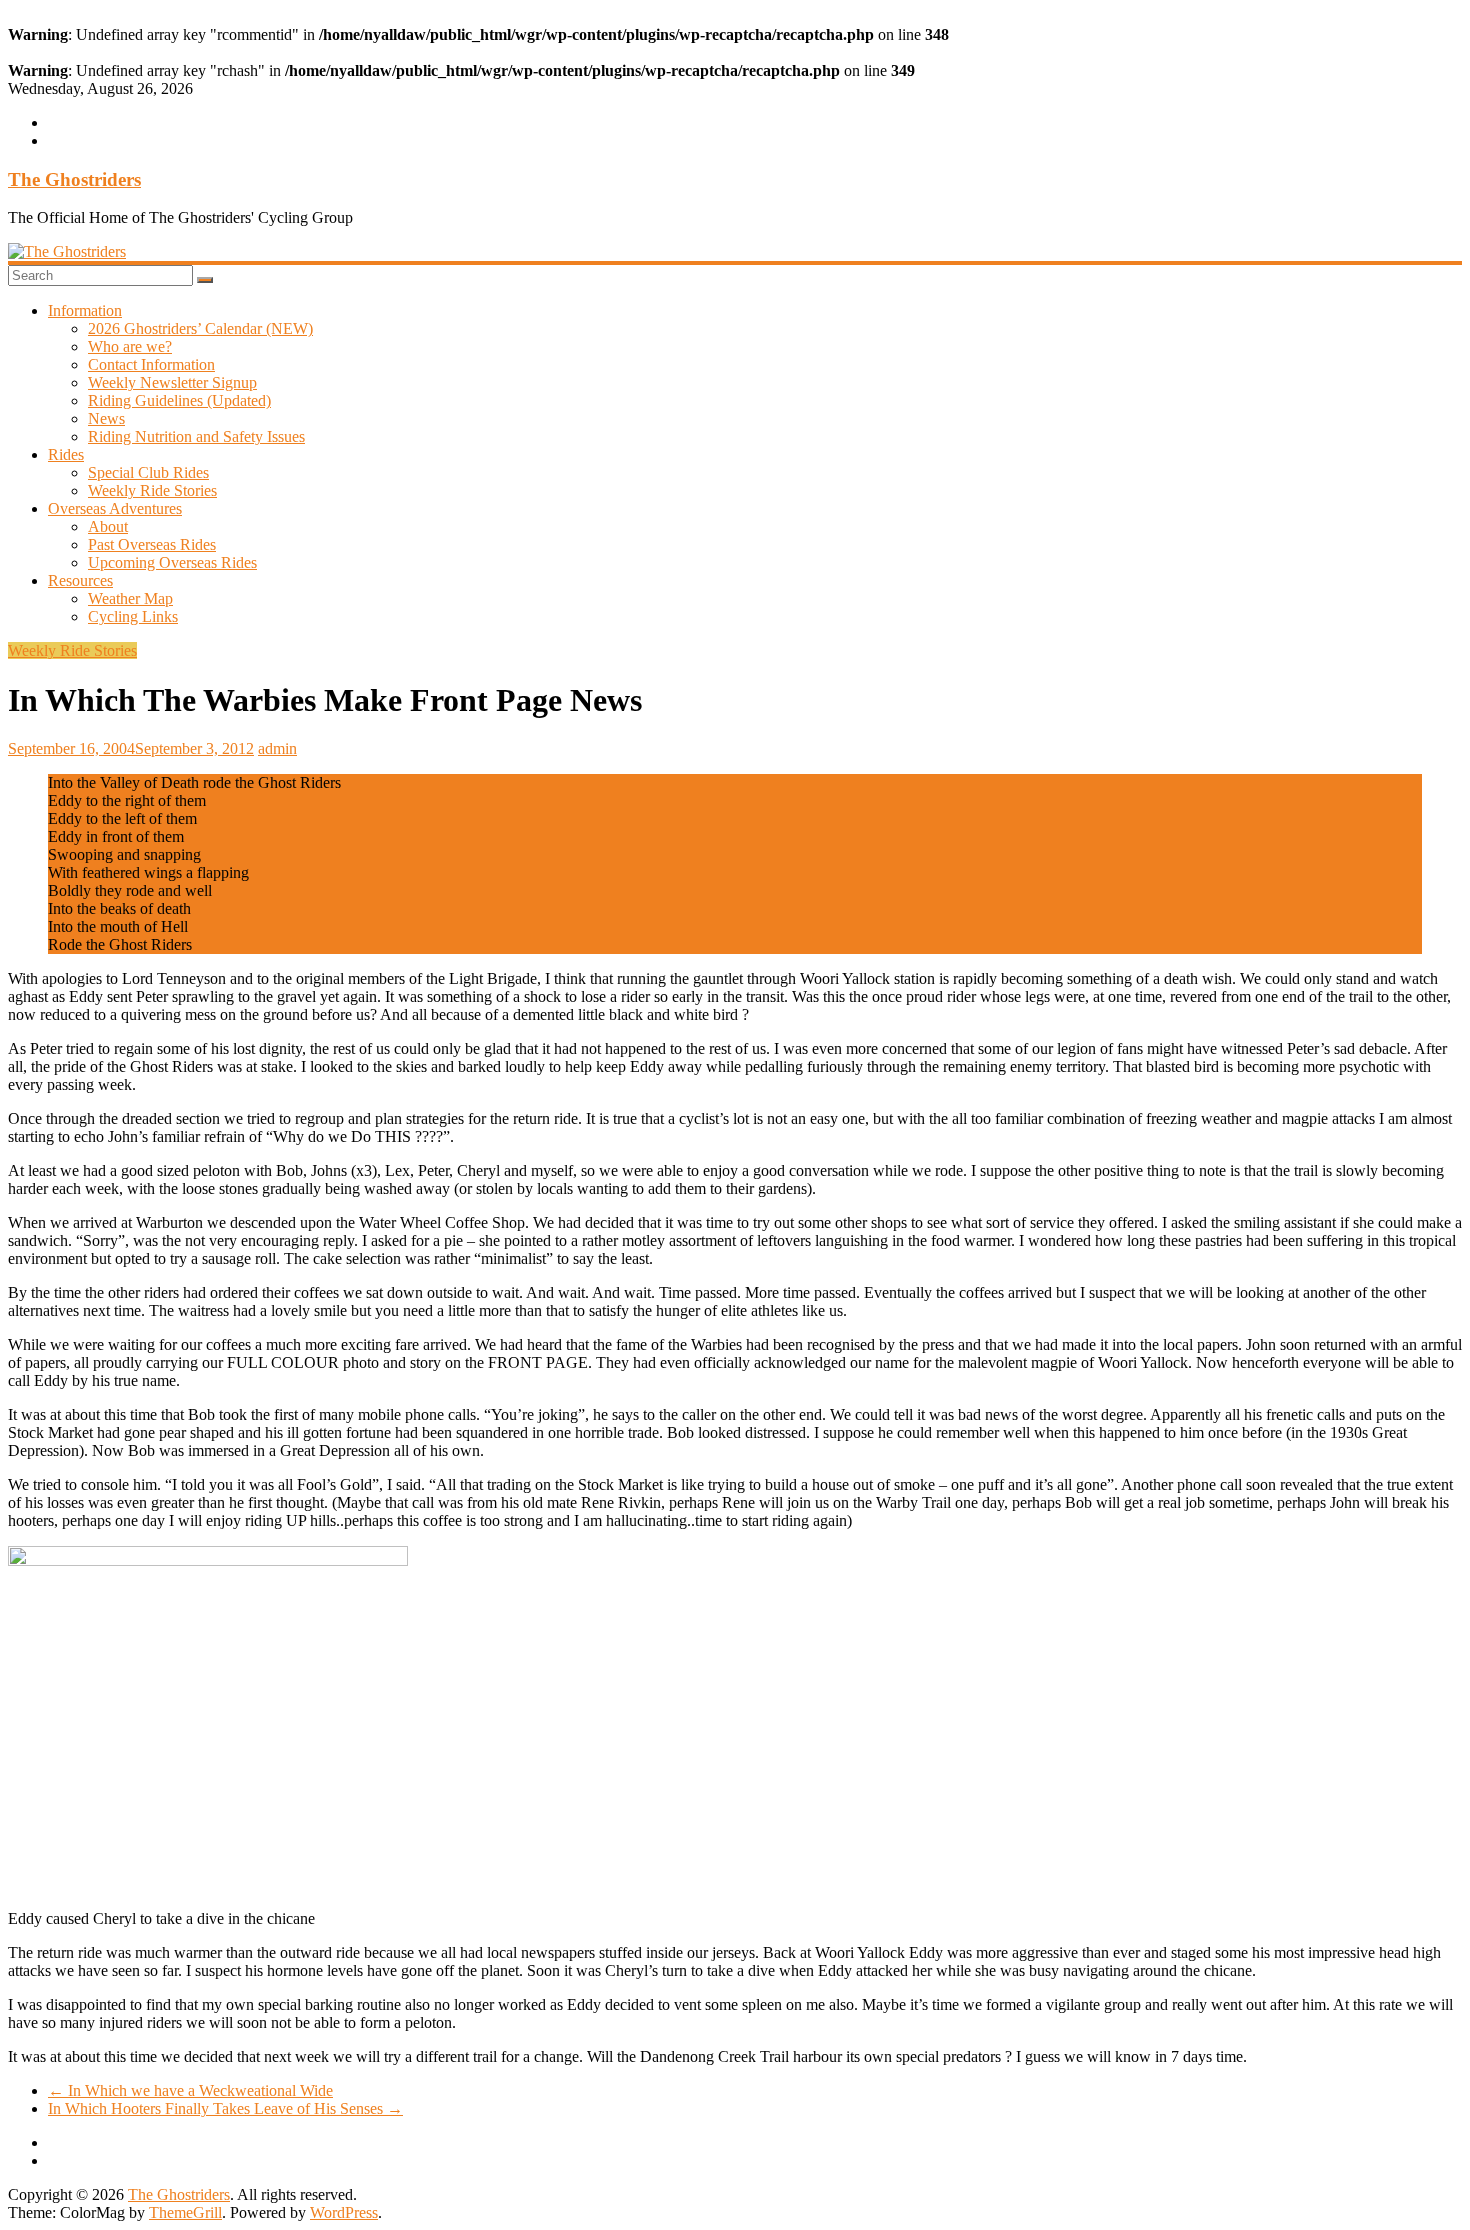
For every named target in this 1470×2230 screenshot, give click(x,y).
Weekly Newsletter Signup (172, 382)
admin (277, 748)
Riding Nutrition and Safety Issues (196, 436)
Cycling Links (133, 616)
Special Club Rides (148, 472)
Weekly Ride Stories (152, 490)
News (106, 418)
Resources (80, 580)
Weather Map (130, 598)
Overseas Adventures (115, 508)
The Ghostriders (74, 179)
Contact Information (151, 364)
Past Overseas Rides (152, 544)
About (108, 526)
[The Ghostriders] (67, 251)
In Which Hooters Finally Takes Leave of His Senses (225, 2108)
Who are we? (130, 346)
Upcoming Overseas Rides (172, 562)
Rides (66, 454)
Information (85, 310)
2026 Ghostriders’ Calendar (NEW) (200, 328)
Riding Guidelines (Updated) (179, 400)
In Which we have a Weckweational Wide (190, 2090)
